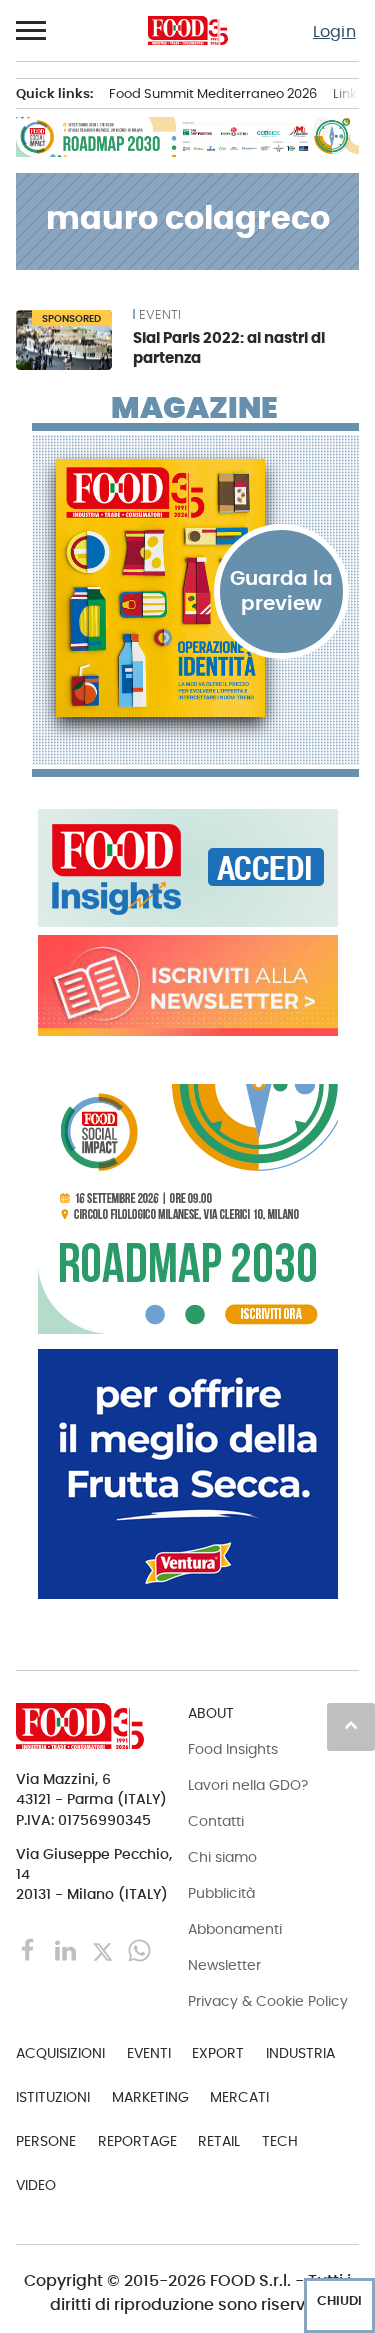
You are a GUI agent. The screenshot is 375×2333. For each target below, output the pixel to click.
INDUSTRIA (300, 2053)
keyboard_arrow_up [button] (351, 1725)
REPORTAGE (137, 2141)
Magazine (194, 408)
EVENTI (160, 315)
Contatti (216, 1821)
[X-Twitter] (104, 1949)
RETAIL (219, 2141)
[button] (32, 31)
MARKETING (150, 2097)
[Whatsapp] (139, 1949)
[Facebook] (30, 1949)
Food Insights (233, 1749)
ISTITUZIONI (53, 2097)
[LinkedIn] (67, 1949)
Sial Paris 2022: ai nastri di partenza (229, 347)
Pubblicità (221, 1893)
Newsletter (224, 1965)
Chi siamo (222, 1857)
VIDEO (36, 2185)
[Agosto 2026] (195, 588)
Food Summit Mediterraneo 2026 (213, 93)
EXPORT (218, 2053)
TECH (280, 2141)
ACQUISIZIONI (60, 2053)
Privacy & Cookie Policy (268, 2001)
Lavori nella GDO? (248, 1785)
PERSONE (46, 2141)
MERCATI (239, 2097)
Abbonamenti (235, 1929)
